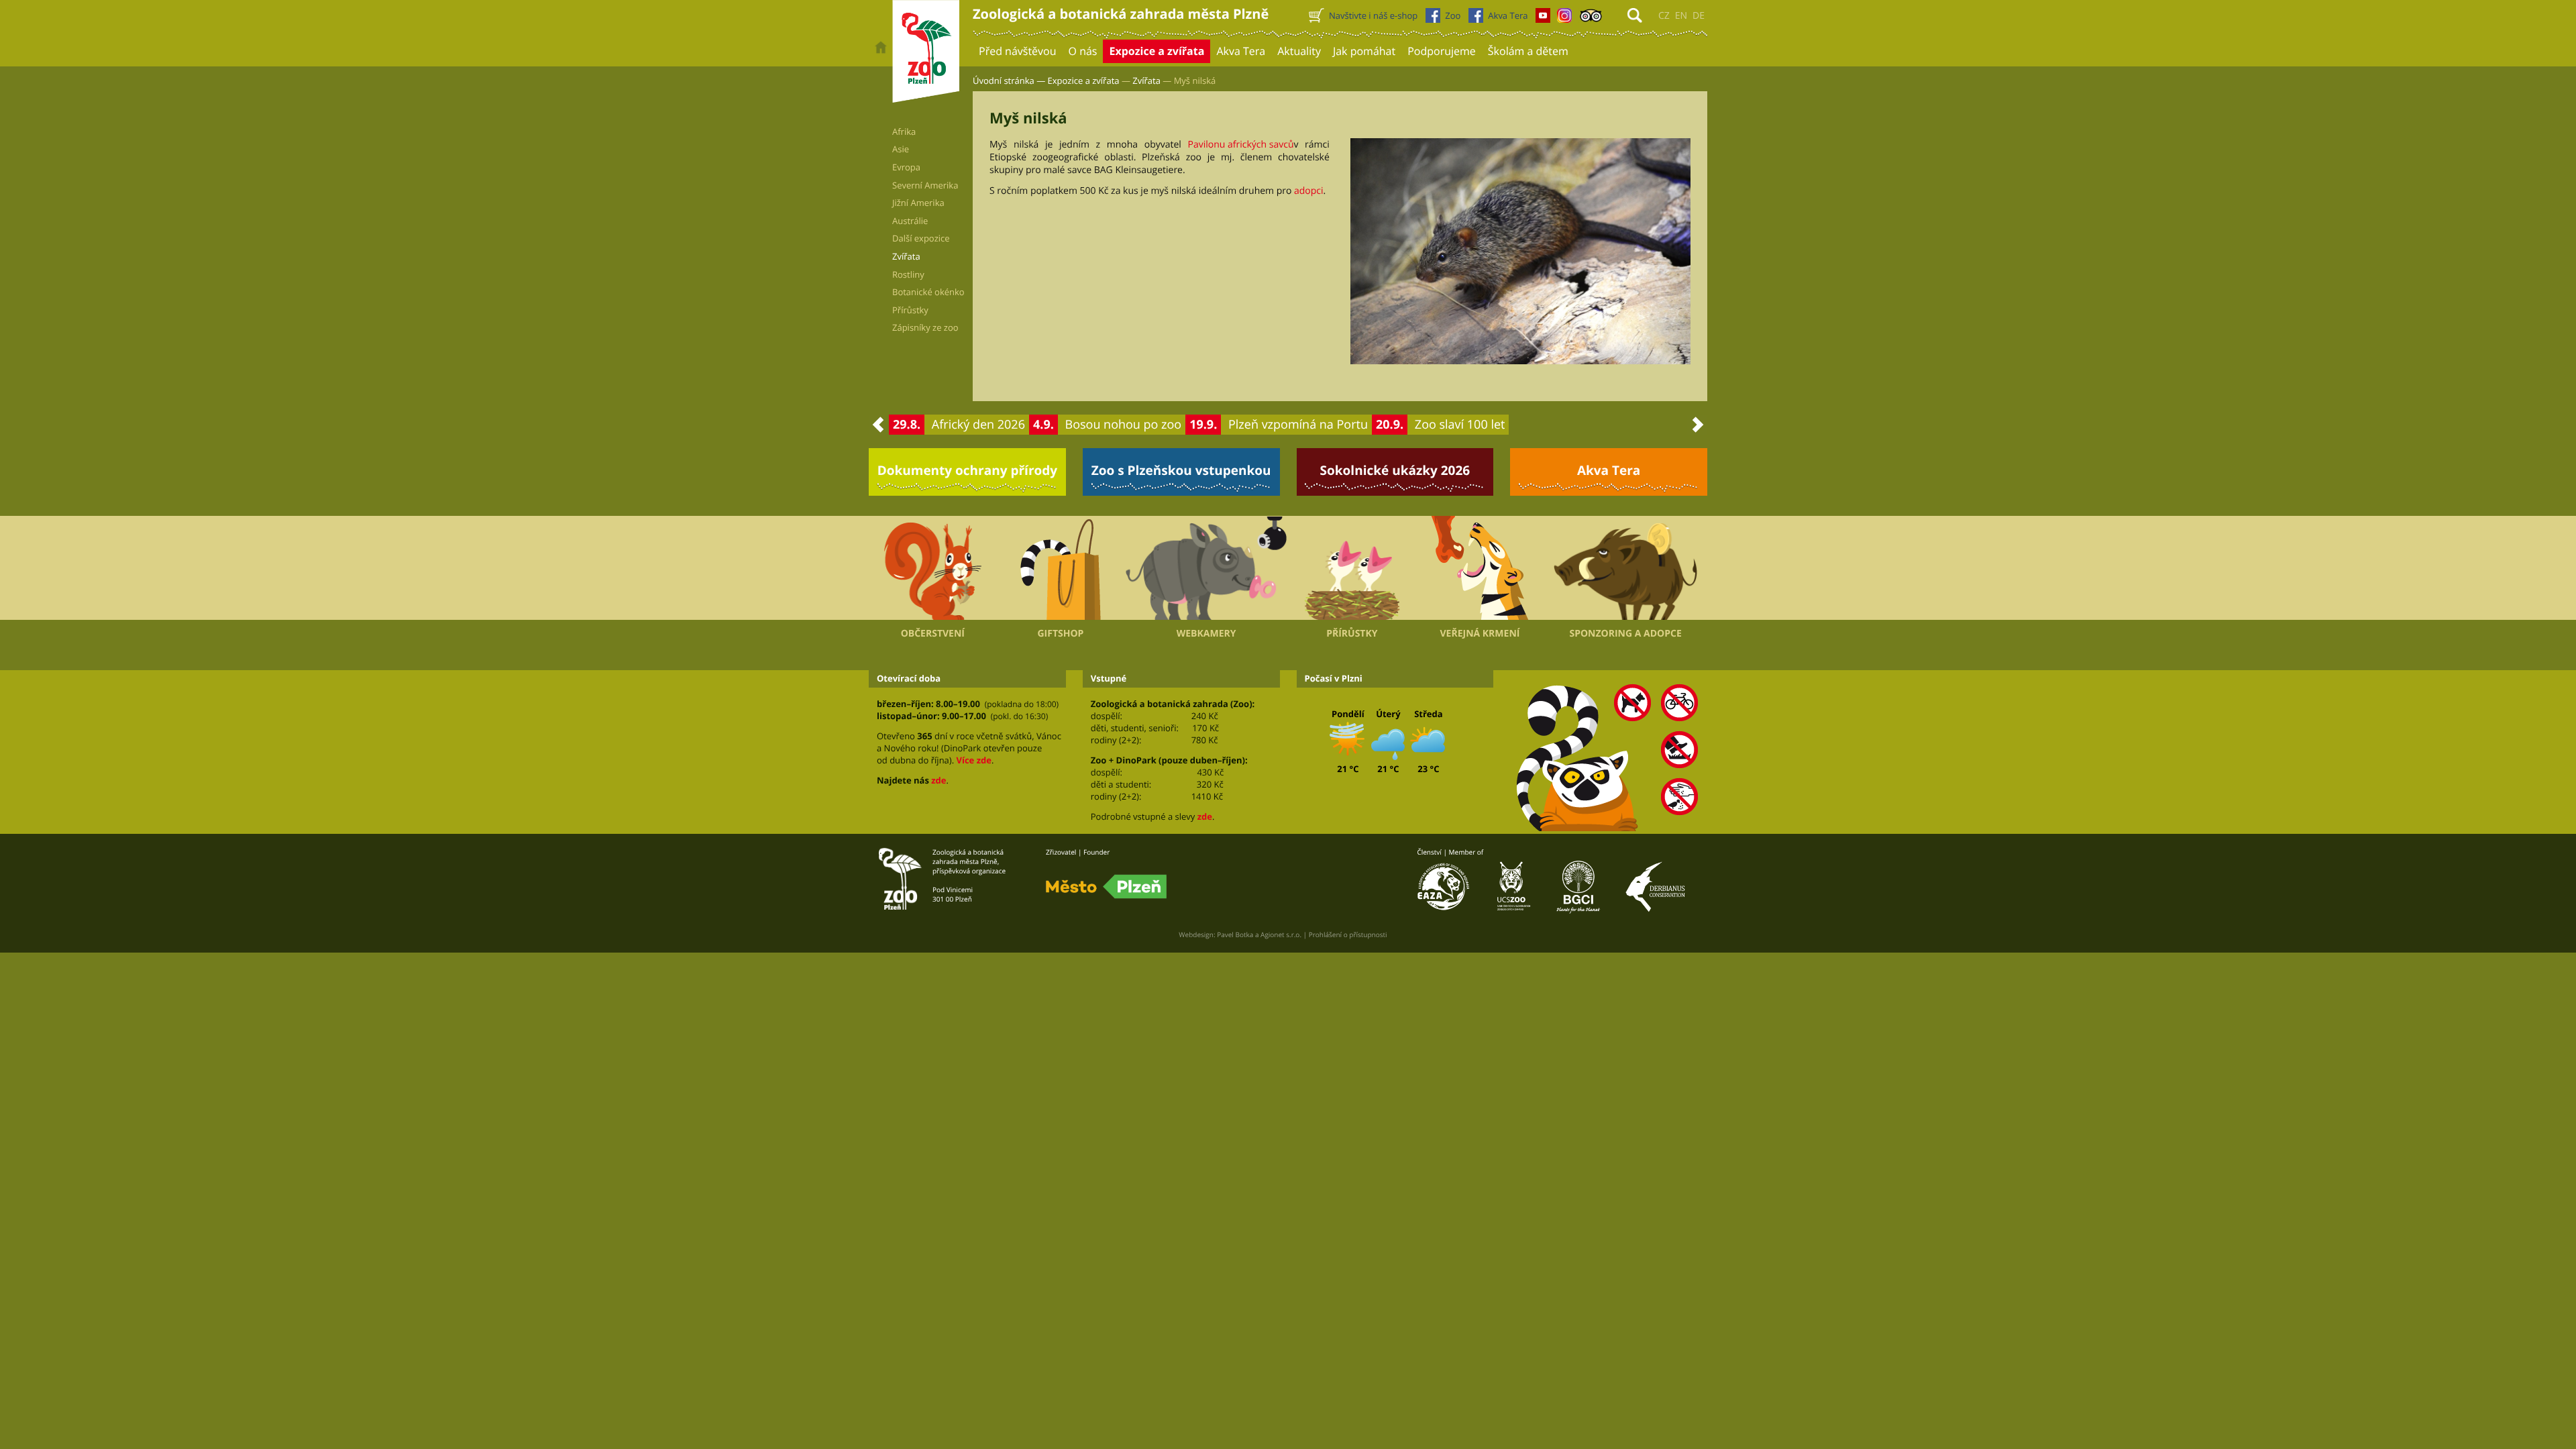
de (1699, 16)
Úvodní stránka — (1009, 80)
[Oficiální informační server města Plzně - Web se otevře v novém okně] (1106, 887)
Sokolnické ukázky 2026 (1395, 470)
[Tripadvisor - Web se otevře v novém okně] (1591, 19)
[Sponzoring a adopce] (1625, 568)
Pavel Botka (1235, 934)
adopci (1309, 191)
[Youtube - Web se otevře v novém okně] (1543, 19)
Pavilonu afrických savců (1241, 145)
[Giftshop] (1061, 568)
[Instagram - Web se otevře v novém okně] (1564, 19)
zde (938, 780)
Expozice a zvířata (1084, 80)
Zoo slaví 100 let (1460, 425)
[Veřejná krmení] (1480, 568)
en (1681, 16)
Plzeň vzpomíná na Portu (1298, 425)
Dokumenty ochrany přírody (968, 470)
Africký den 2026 (978, 425)
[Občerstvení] (933, 568)
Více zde (973, 760)
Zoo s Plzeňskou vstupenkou (1181, 470)
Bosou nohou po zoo (1124, 425)
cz (1664, 16)
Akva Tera (1609, 470)
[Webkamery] (1206, 568)
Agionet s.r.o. (1281, 934)
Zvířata (1146, 80)
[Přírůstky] (1352, 568)
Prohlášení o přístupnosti (1348, 934)
